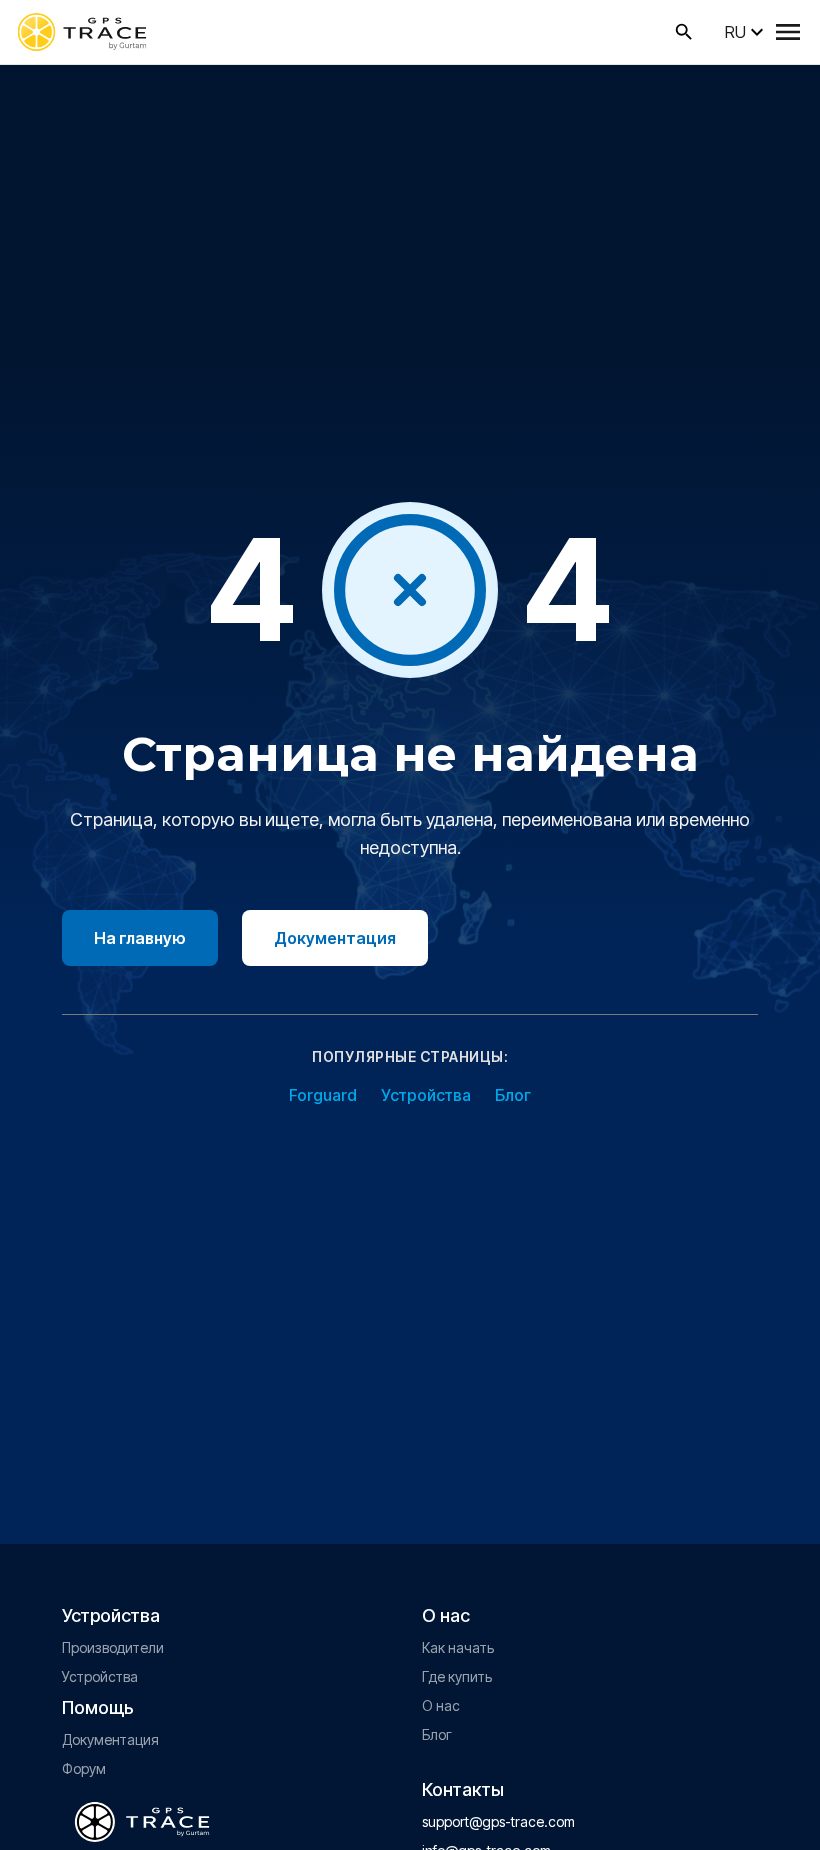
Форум (84, 1768)
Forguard (323, 1095)
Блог (513, 1095)
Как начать (458, 1647)
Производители (113, 1647)
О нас (441, 1705)
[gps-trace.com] (82, 32)
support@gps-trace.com (498, 1821)
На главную (140, 938)
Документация (335, 938)
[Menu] (788, 32)
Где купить (457, 1676)
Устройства (426, 1095)
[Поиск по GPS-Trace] (684, 32)
